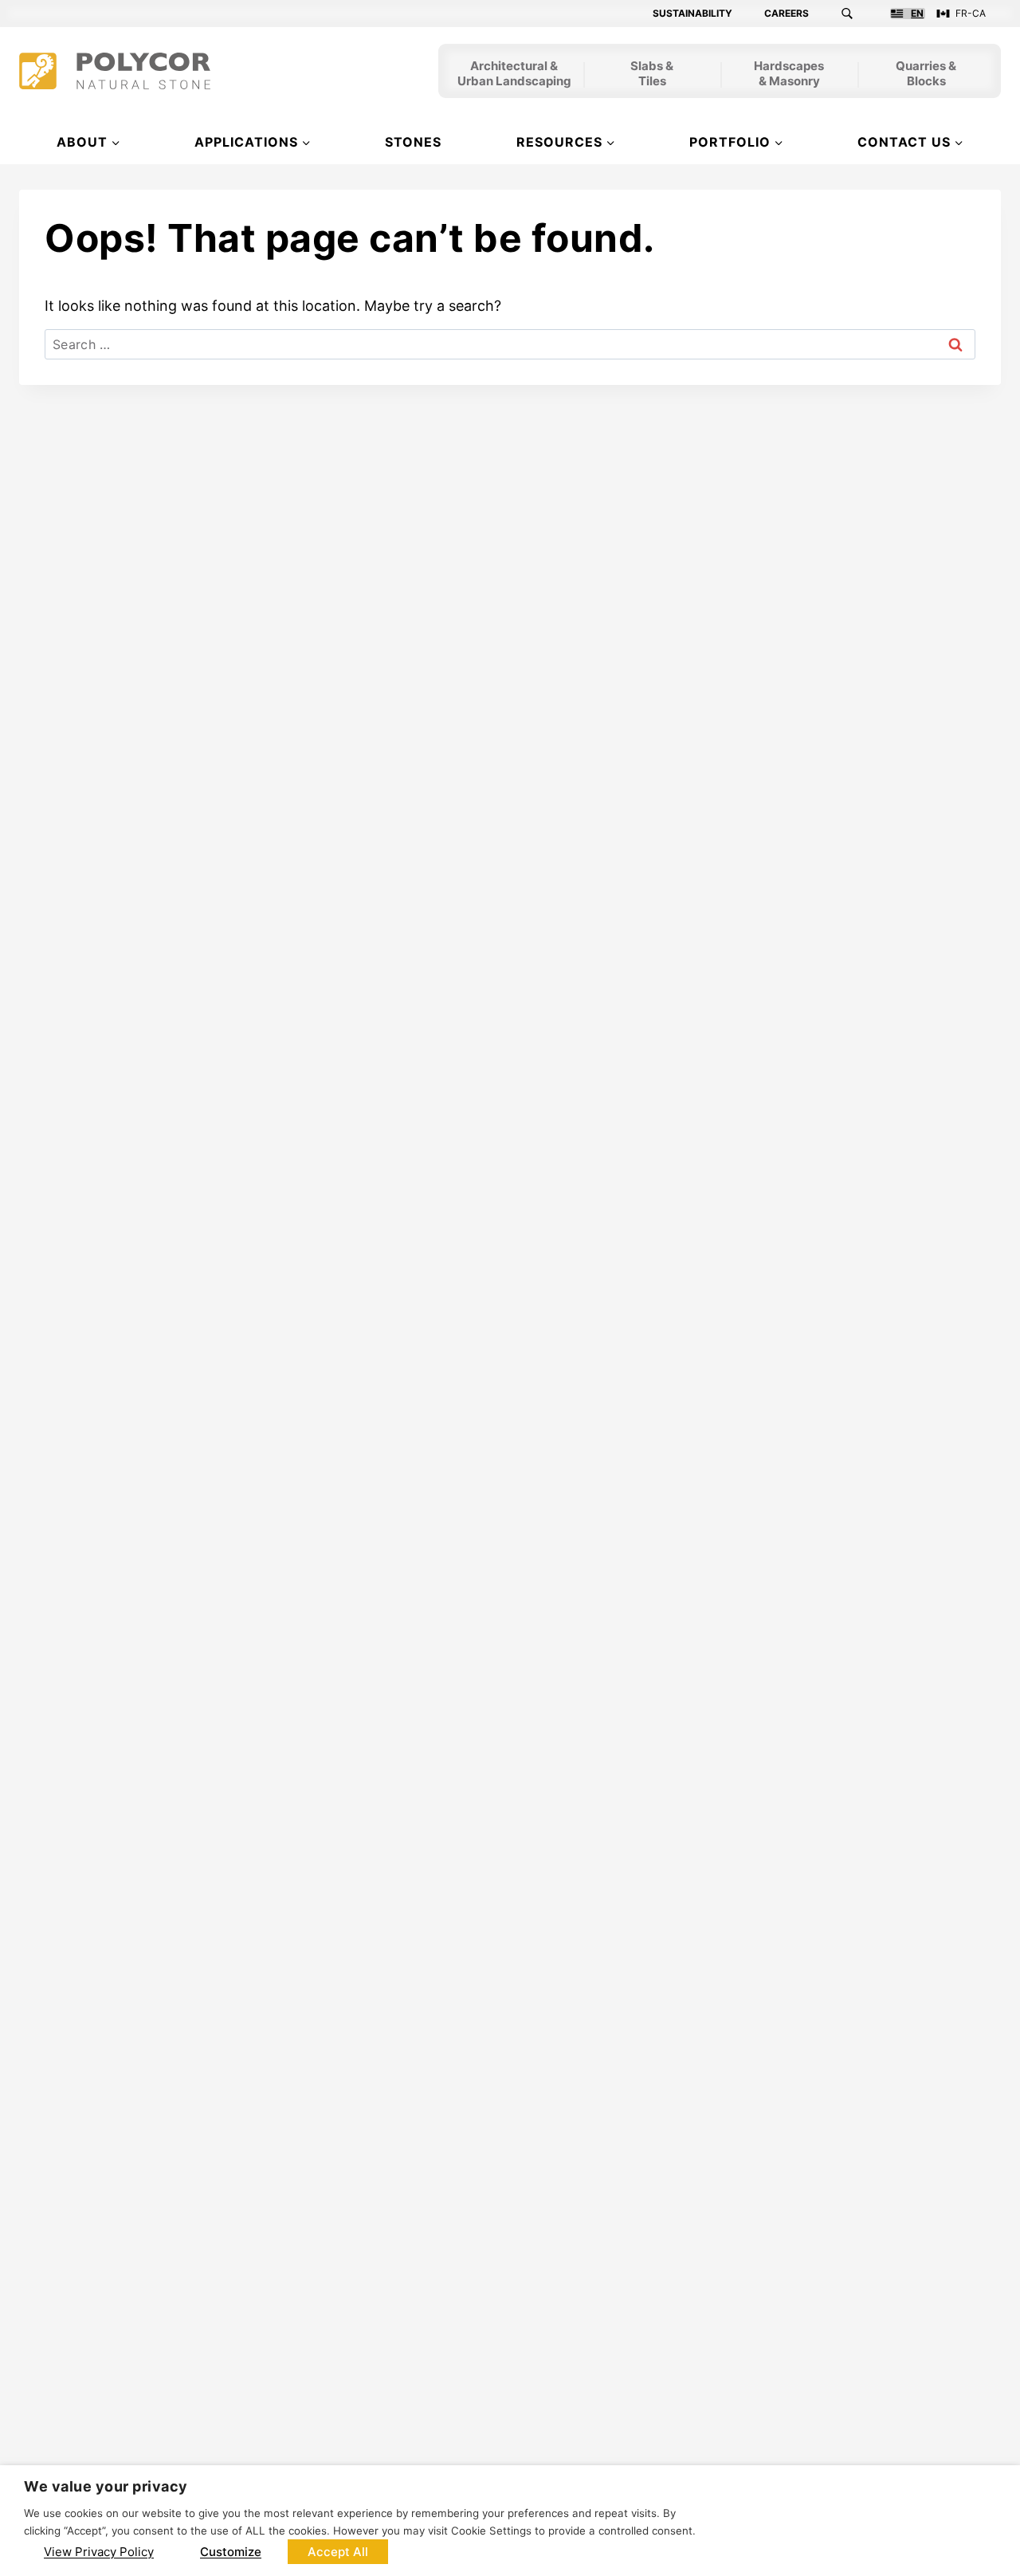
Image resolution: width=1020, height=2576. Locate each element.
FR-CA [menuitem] (971, 14)
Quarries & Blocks (926, 75)
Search (857, 14)
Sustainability (692, 14)
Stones (413, 142)
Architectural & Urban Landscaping (514, 75)
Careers (787, 14)
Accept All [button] (338, 2552)
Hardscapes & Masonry (789, 75)
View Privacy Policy (99, 2552)
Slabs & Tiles (652, 75)
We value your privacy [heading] (106, 2486)
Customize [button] (231, 2552)
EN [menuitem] (917, 14)
